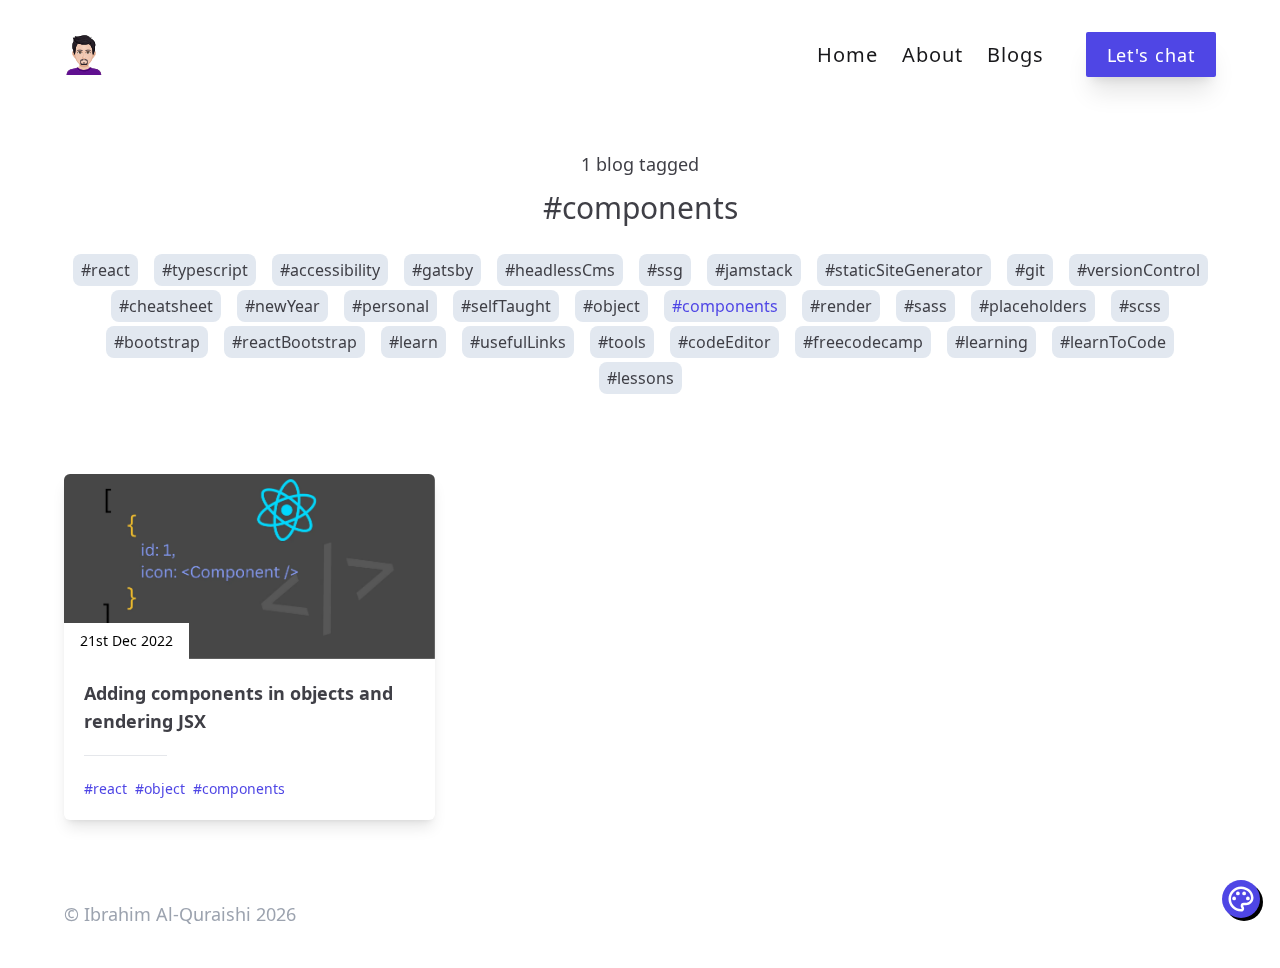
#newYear (282, 306)
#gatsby (442, 270)
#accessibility (330, 270)
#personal (390, 306)
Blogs (1015, 54)
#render (841, 306)
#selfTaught (506, 306)
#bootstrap (157, 342)
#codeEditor (724, 342)
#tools (622, 342)
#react (105, 270)
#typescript (205, 270)
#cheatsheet (166, 306)
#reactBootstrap (294, 342)
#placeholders (1033, 306)
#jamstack (754, 270)
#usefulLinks (518, 342)
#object (611, 306)
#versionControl (1138, 270)
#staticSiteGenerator (904, 270)
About (932, 54)
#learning (991, 342)
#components (725, 306)
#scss (1140, 306)
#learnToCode (1113, 342)
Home (847, 54)
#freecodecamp (863, 342)
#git (1030, 270)
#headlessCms (560, 270)
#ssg (665, 270)
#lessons (640, 378)
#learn (413, 342)
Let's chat (1151, 55)
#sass (925, 306)
